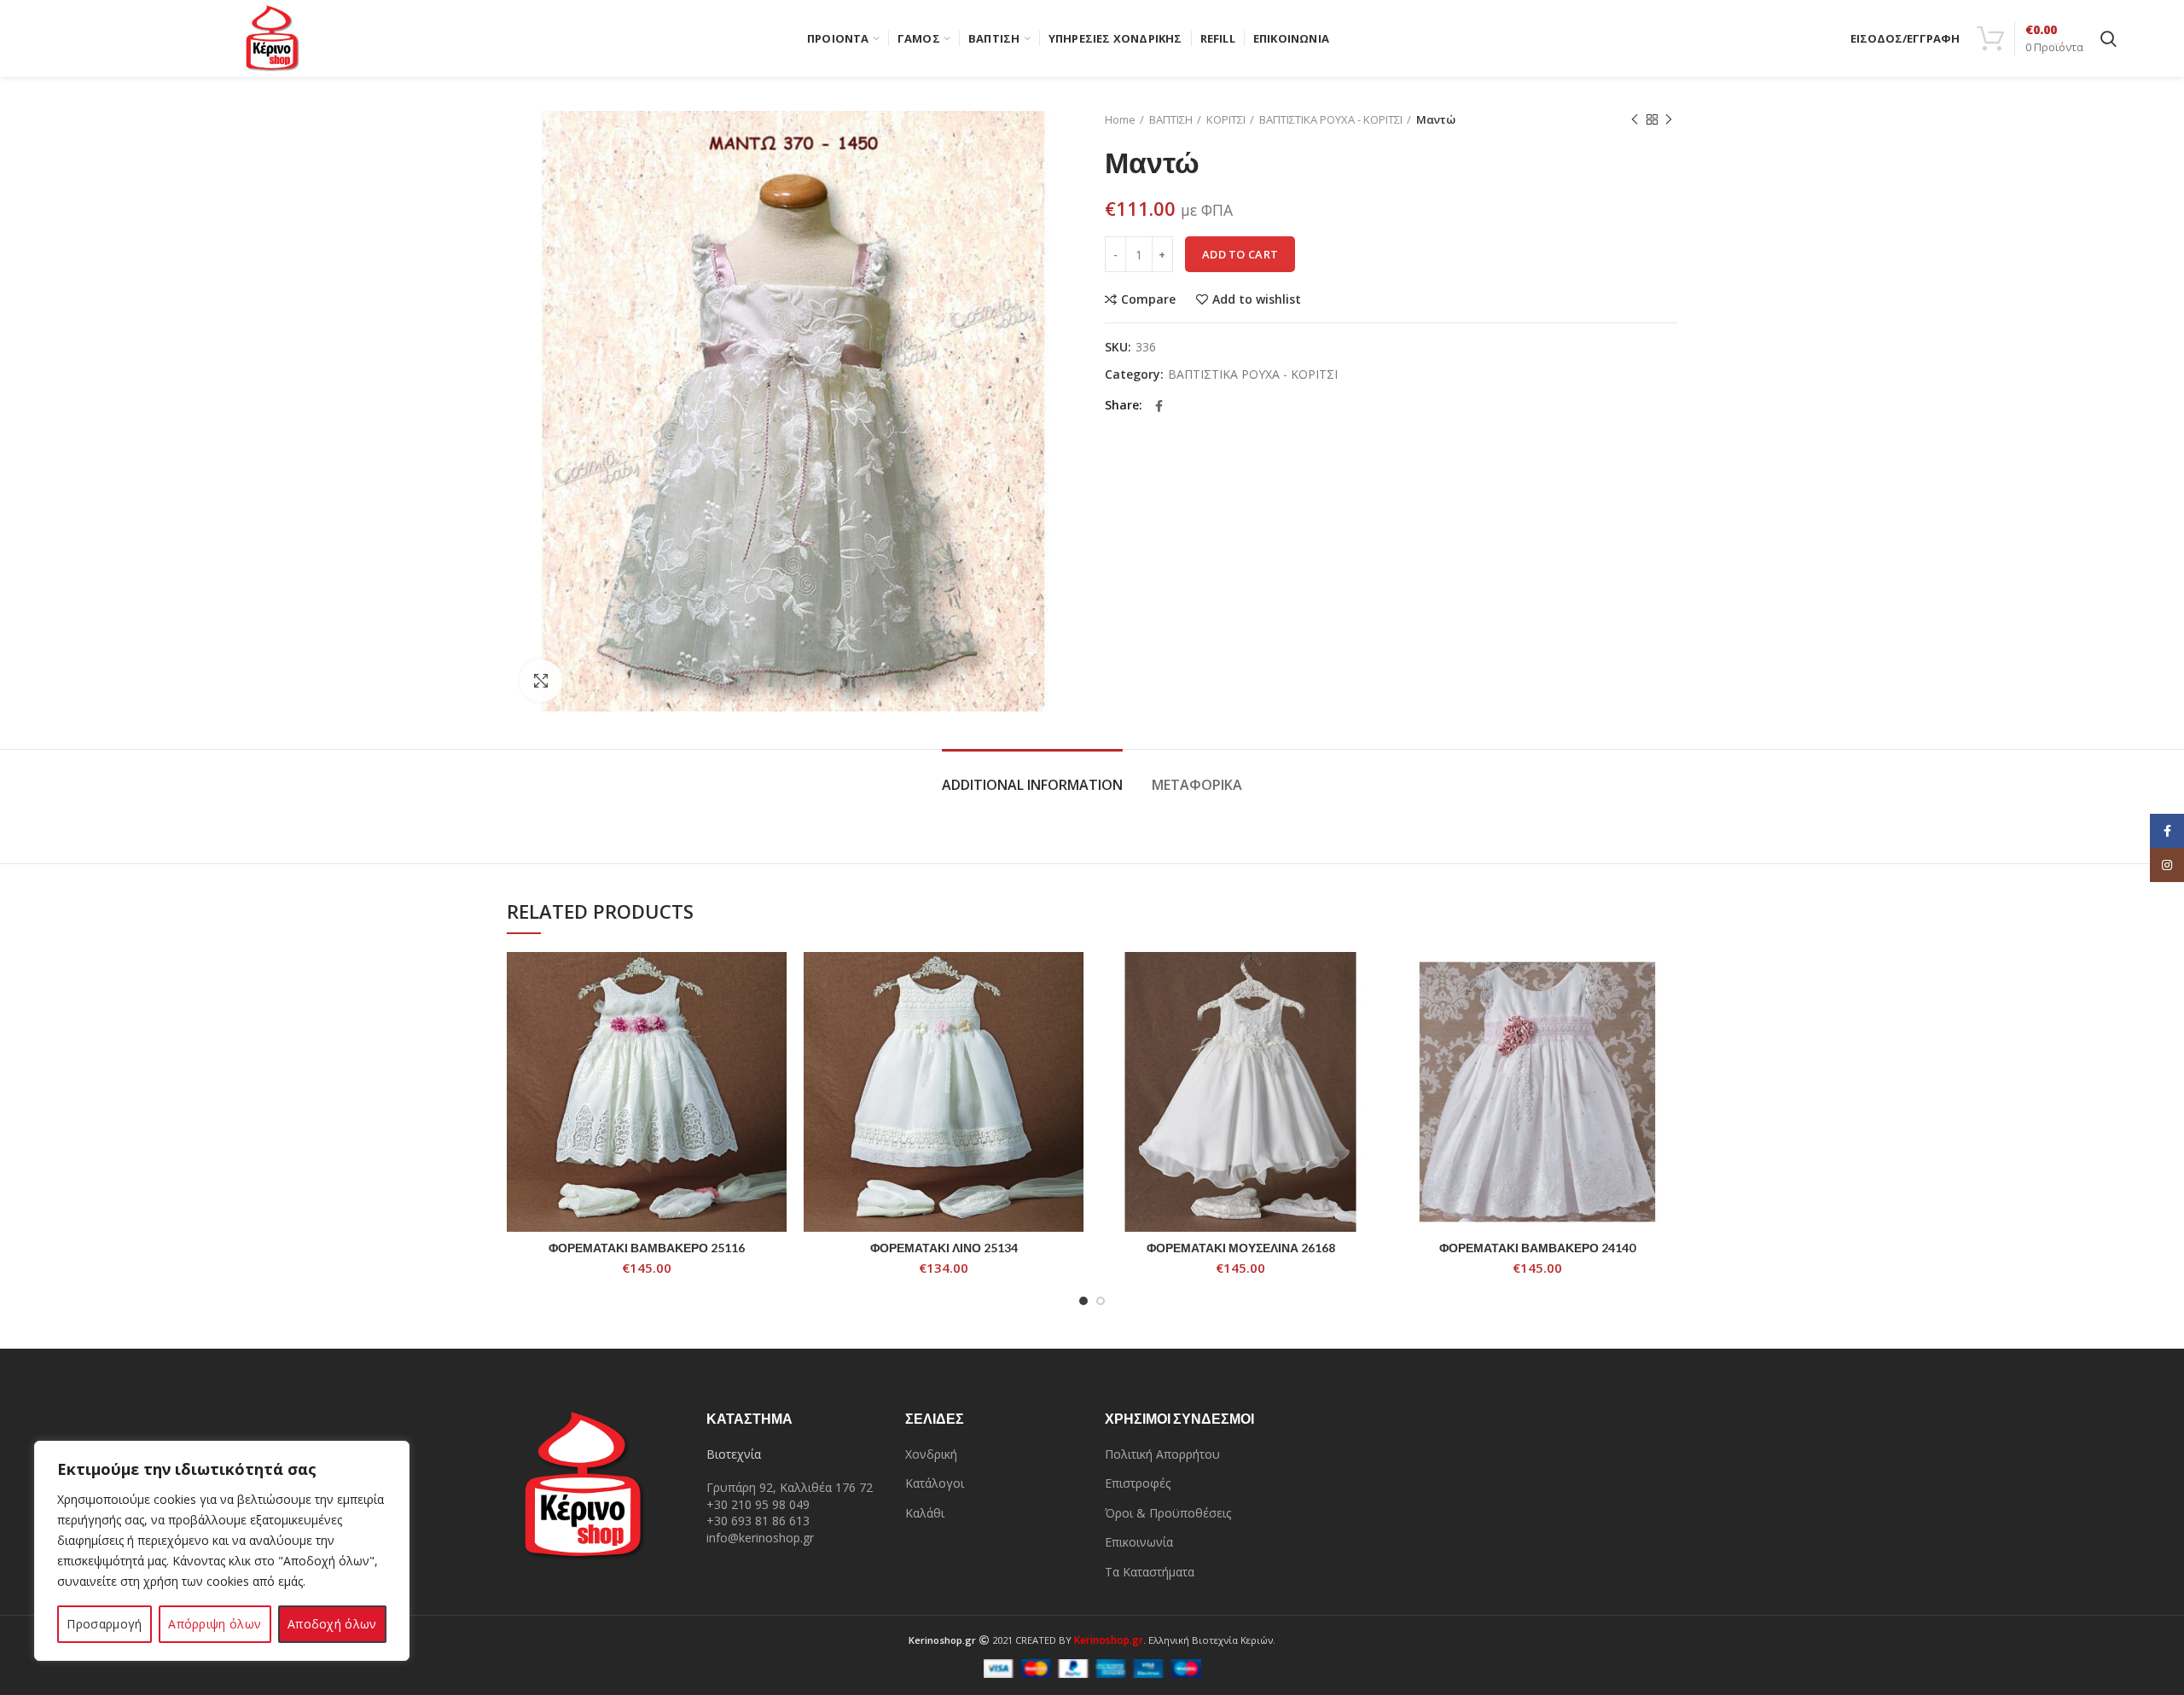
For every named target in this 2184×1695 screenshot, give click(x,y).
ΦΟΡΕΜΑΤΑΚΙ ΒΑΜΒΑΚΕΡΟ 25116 (647, 1248)
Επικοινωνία (1139, 1542)
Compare (1148, 299)
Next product (1669, 119)
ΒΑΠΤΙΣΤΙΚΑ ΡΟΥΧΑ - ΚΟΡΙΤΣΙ (1331, 119)
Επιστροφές (1138, 1483)
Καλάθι (925, 1513)
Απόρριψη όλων (215, 1624)
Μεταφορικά (1197, 785)
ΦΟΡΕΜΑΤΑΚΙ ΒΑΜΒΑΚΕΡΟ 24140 (1537, 1248)
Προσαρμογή (104, 1624)
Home (1120, 119)
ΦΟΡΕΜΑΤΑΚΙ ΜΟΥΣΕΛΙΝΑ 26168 (1241, 1248)
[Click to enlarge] (541, 681)
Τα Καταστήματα (1150, 1572)
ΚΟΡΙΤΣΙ (1226, 119)
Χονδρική (931, 1454)
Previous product (1635, 119)
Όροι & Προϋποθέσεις (1168, 1513)
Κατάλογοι (935, 1483)
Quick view (774, 1018)
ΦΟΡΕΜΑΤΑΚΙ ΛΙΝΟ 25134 (944, 1248)
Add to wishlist (1257, 299)
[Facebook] (1159, 406)
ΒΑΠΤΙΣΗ (1171, 119)
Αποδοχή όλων (332, 1624)
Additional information (1032, 785)
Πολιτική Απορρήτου (1162, 1454)
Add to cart (1240, 254)
